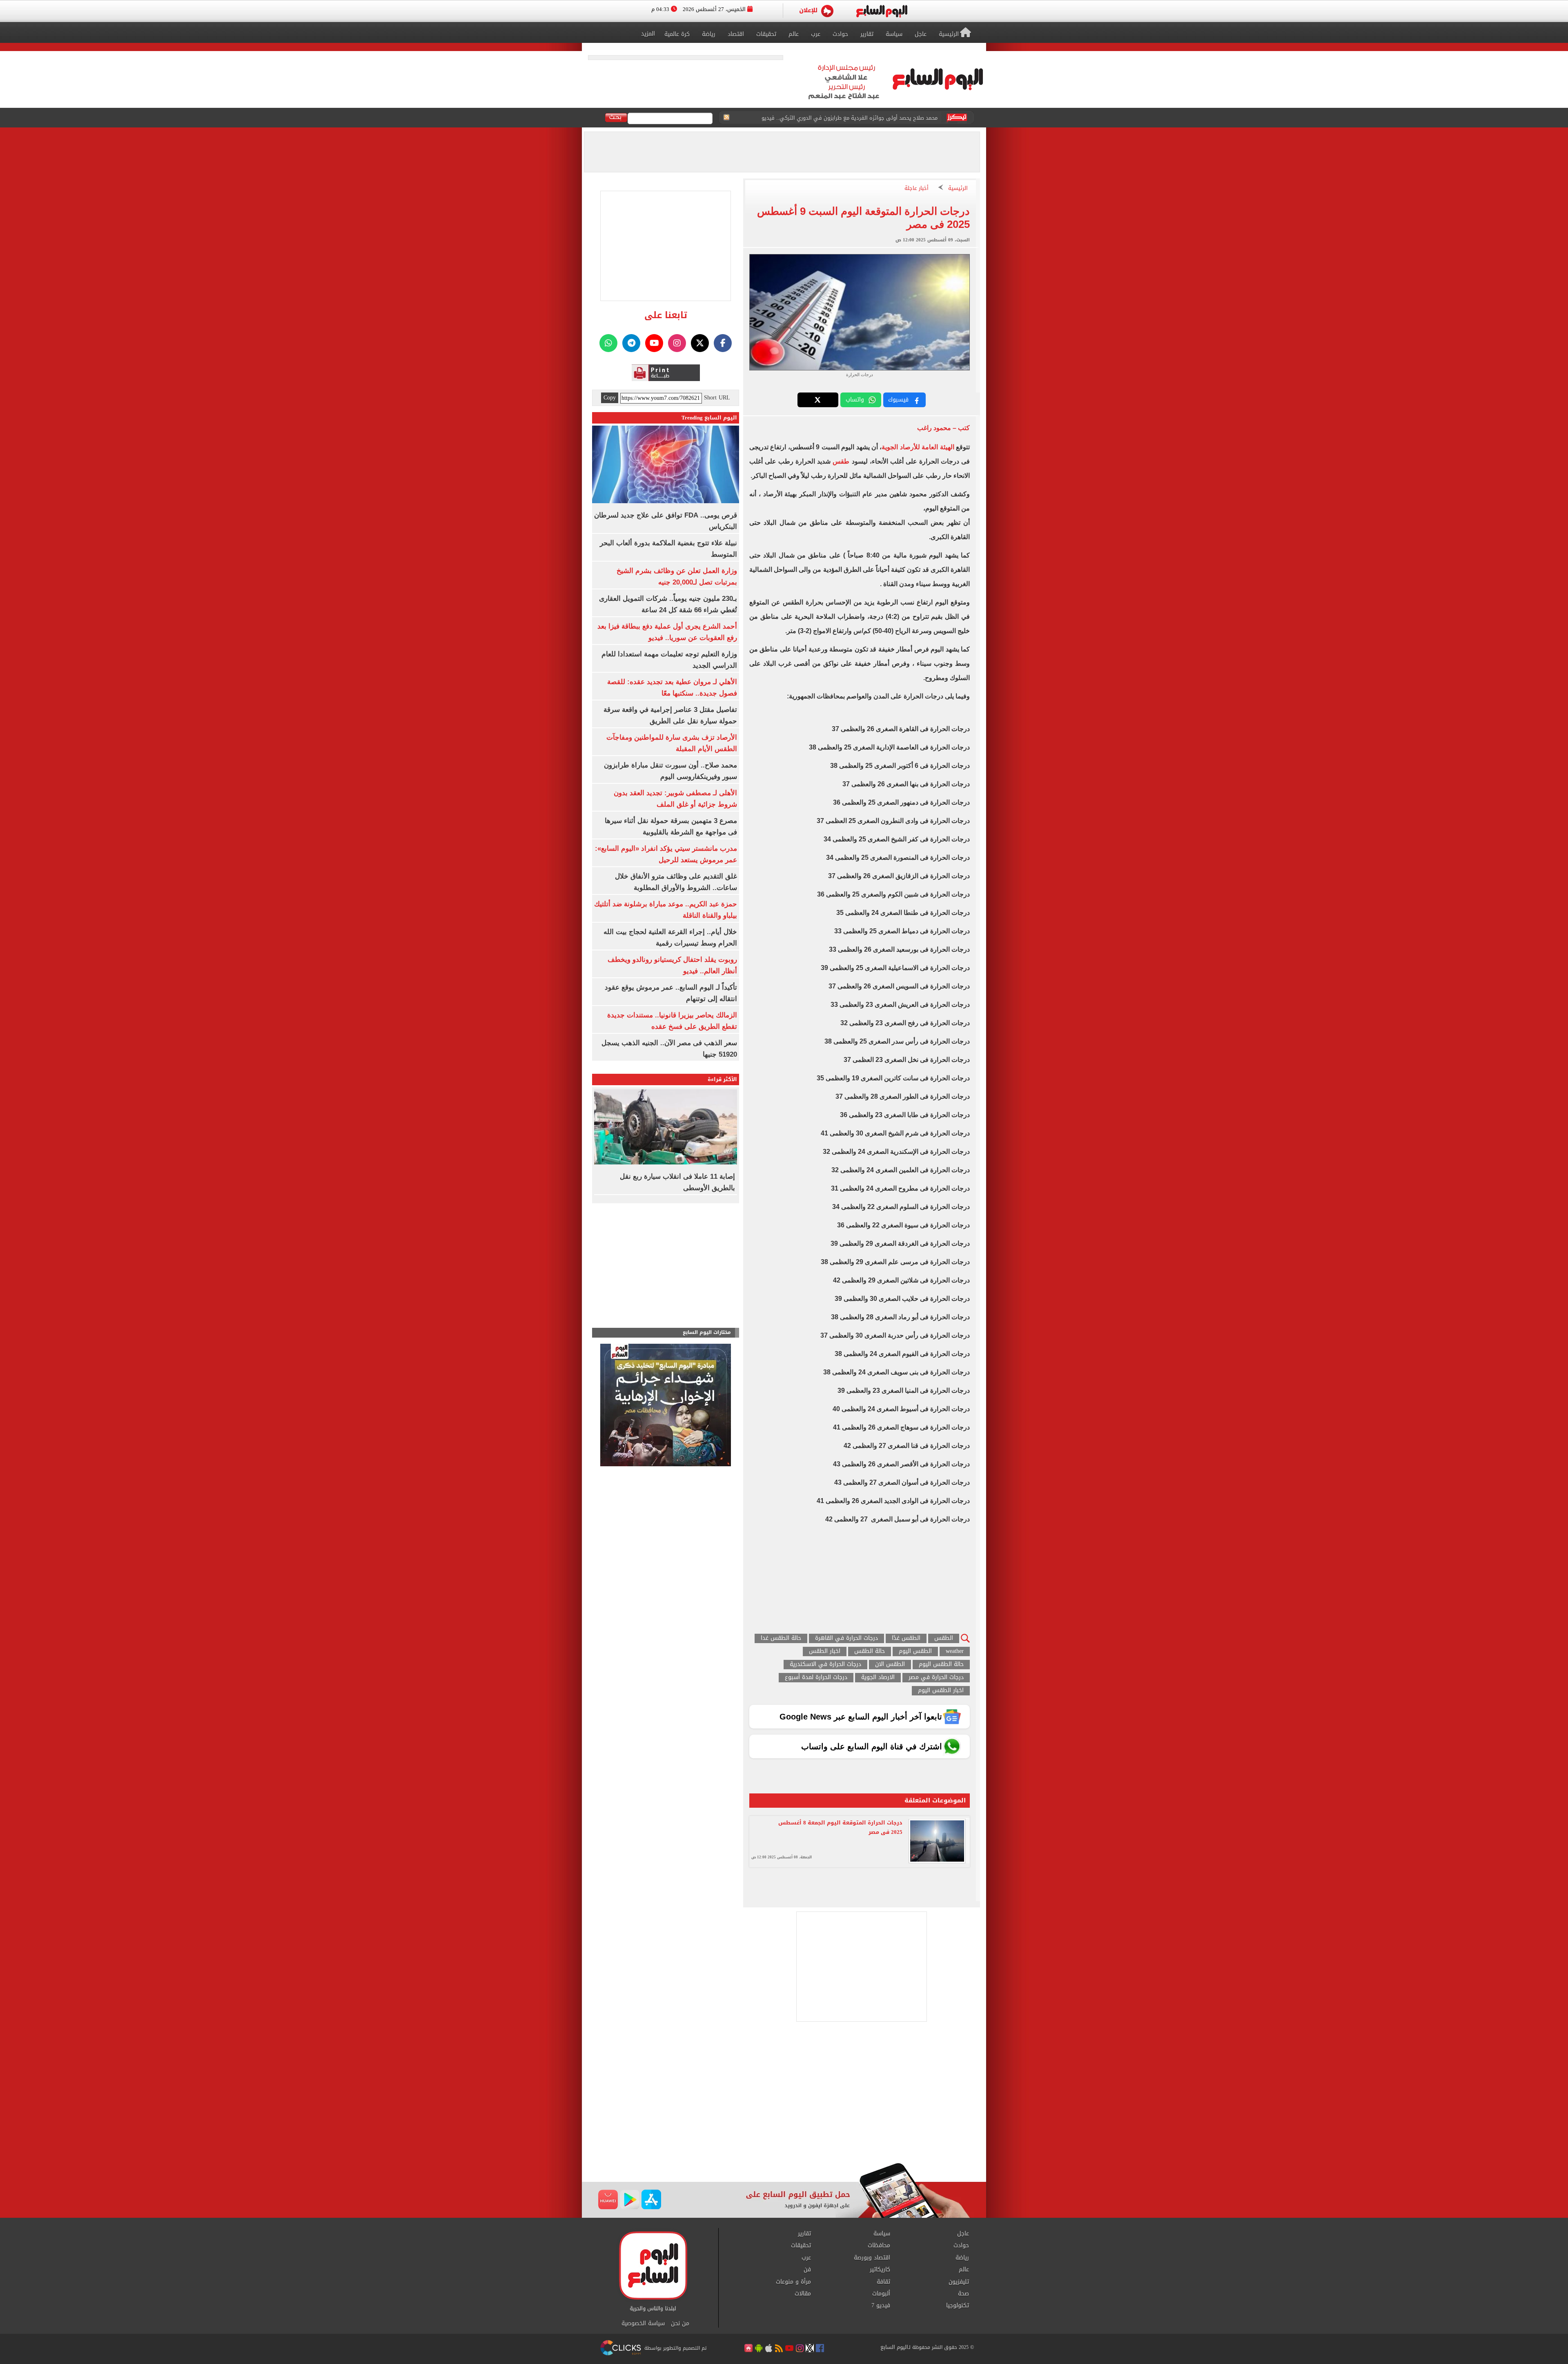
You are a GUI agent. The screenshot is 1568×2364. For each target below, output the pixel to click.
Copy (610, 398)
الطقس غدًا (906, 1638)
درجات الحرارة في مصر (936, 1678)
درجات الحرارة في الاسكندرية (825, 1665)
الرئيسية (958, 188)
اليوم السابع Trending (709, 418)
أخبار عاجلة (917, 188)
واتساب (855, 400)
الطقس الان (890, 1665)
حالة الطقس (870, 1651)
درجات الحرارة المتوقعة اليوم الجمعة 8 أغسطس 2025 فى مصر (840, 1827)
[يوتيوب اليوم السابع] (654, 343)
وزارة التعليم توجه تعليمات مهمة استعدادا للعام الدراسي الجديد (863, 118)
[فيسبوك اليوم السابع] (723, 343)
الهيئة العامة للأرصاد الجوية (918, 447)
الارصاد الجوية (878, 1678)
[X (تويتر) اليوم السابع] (700, 343)
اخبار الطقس (825, 1651)
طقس (841, 461)
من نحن (680, 2324)
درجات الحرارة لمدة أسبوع (816, 1678)
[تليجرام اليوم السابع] (631, 343)
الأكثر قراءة (722, 1079)
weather (955, 1651)
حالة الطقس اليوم (941, 1665)
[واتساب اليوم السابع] (608, 343)
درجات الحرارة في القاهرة (846, 1638)
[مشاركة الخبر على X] (818, 400)
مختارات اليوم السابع (707, 1333)
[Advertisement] (784, 2097)
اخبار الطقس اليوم (941, 1691)
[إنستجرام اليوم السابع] (677, 343)
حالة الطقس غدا (781, 1638)
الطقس (944, 1638)
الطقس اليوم (915, 1651)
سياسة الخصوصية (643, 2324)
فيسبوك (898, 400)
